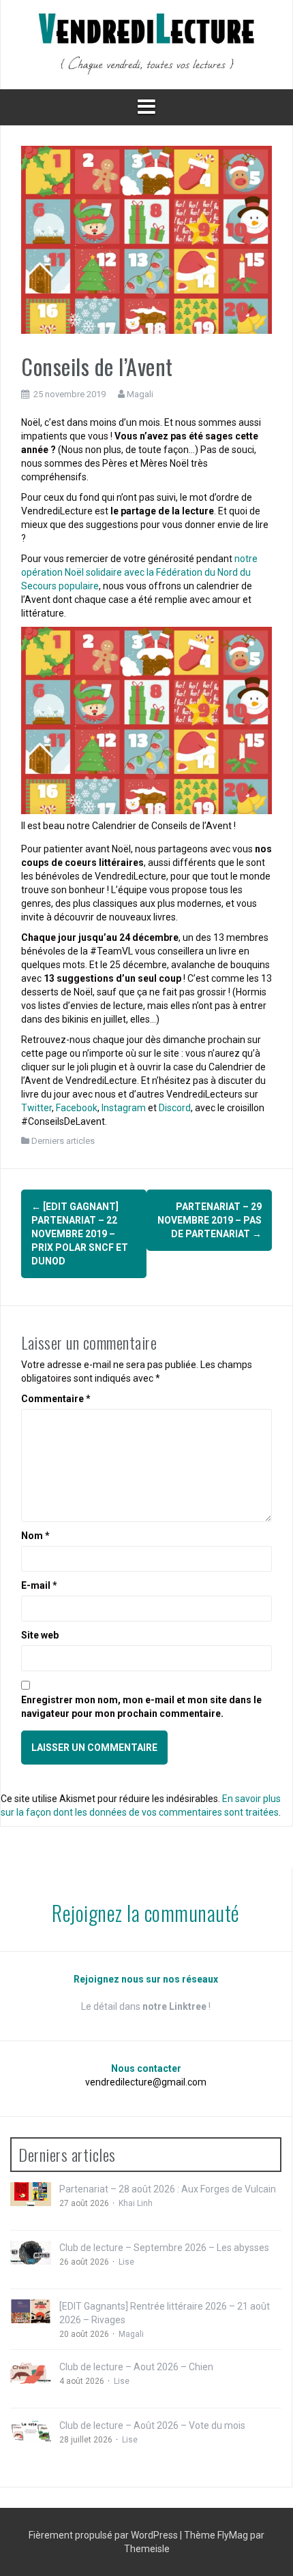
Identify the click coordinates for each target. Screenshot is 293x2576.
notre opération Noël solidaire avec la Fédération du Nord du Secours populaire (139, 572)
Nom (35, 1536)
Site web (40, 1635)
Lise (126, 2262)
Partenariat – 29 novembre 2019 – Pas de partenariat (210, 1220)
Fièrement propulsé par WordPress (104, 2535)
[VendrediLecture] (146, 44)
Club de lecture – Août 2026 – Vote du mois (152, 2425)
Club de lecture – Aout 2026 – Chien (136, 2367)
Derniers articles (63, 1141)
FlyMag (233, 2535)
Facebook (77, 1108)
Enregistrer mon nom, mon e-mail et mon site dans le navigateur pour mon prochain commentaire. (141, 1707)
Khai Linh (136, 2203)
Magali (140, 394)
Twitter (36, 1108)
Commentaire (56, 1399)
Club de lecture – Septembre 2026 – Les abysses (164, 2248)
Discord (175, 1108)
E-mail (39, 1585)
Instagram (124, 1108)
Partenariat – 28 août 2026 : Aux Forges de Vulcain (168, 2189)
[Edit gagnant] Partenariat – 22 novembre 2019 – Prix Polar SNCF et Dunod (80, 1234)
